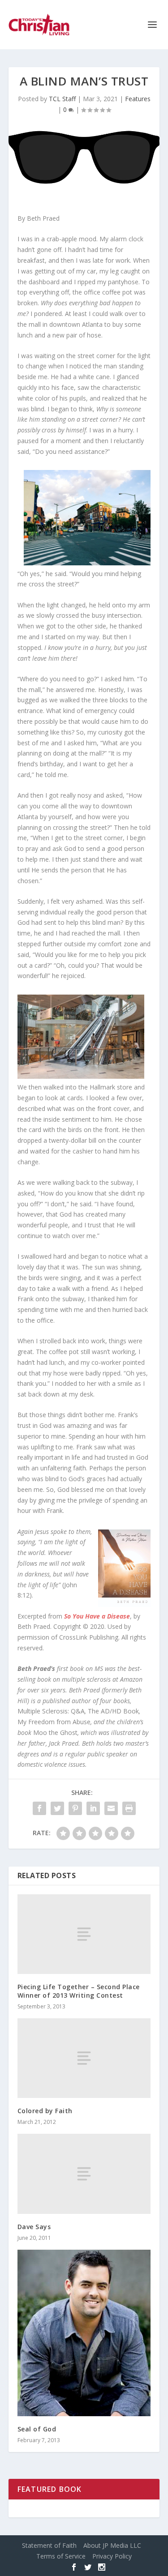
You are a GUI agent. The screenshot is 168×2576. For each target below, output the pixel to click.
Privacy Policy (112, 2556)
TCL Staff (62, 99)
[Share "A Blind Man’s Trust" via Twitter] (57, 1808)
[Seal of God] (84, 2333)
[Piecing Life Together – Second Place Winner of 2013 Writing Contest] (84, 1934)
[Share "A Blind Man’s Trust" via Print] (129, 1808)
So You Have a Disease (97, 1616)
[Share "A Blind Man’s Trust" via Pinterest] (75, 1808)
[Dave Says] (84, 2174)
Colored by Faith (45, 2111)
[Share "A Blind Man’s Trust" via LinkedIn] (93, 1808)
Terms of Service (61, 2556)
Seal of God (37, 2429)
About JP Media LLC (112, 2545)
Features (138, 99)
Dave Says (34, 2227)
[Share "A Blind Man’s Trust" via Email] (111, 1808)
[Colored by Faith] (84, 2058)
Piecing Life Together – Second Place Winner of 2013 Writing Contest (79, 1991)
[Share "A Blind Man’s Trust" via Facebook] (39, 1808)
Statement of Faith (49, 2545)
